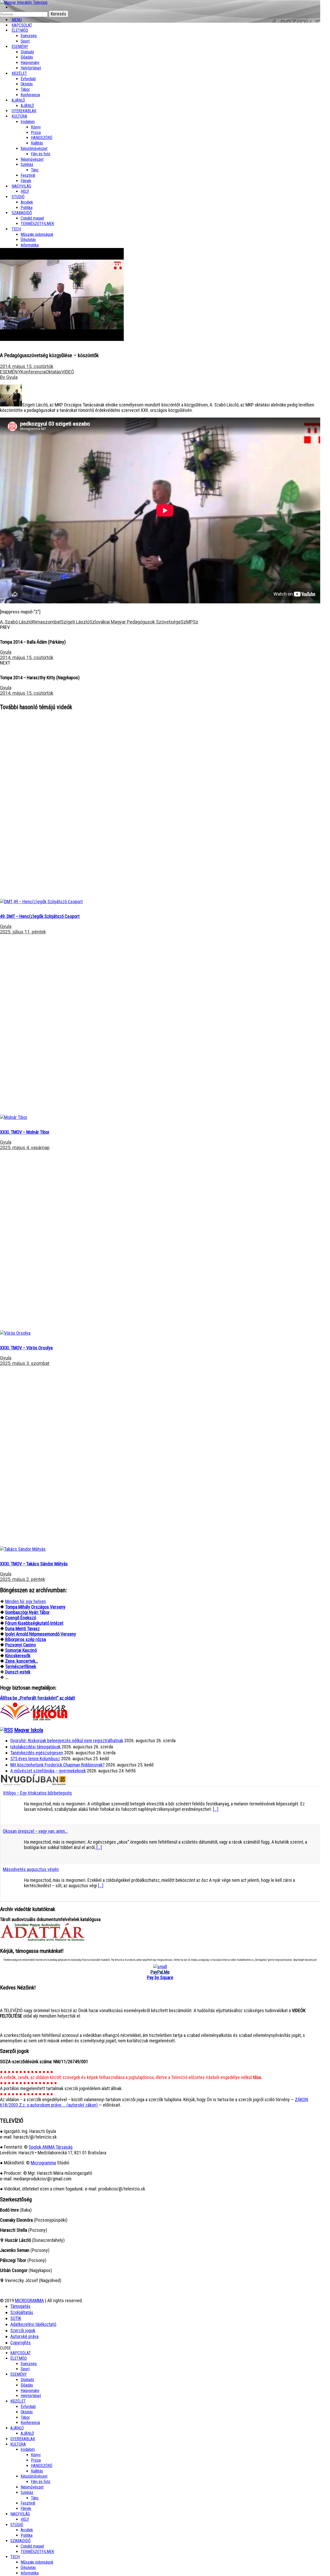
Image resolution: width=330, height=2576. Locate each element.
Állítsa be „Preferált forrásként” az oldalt (38, 1698)
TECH (16, 229)
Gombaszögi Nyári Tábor (27, 1612)
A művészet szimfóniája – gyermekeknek (48, 1771)
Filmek (26, 2509)
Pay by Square (160, 1977)
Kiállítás (37, 143)
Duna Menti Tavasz (22, 1629)
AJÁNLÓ (17, 2428)
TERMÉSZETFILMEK (37, 224)
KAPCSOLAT (21, 2353)
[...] (216, 1809)
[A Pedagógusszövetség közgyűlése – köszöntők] (41, 902)
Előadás (27, 57)
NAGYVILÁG (20, 2514)
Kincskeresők (18, 1656)
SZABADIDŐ (22, 213)
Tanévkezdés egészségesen (37, 1753)
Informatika (30, 245)
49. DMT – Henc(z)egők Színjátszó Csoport (40, 916)
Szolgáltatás (22, 2312)
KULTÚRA (19, 116)
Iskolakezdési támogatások (35, 1747)
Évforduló (28, 79)
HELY (25, 2519)
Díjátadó (27, 52)
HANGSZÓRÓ (42, 138)
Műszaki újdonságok (37, 234)
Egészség (29, 2364)
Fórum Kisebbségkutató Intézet (34, 1623)
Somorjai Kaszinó (21, 1650)
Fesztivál (28, 2503)
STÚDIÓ (18, 197)
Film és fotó (41, 154)
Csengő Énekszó (21, 1618)
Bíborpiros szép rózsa (26, 1639)
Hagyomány (30, 63)
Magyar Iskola (29, 1730)
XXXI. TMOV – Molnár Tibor (25, 1132)
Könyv (36, 127)
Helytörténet (31, 68)
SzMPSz (189, 622)
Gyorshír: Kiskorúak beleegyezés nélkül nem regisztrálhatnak (67, 1741)
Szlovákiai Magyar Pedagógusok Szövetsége (135, 622)
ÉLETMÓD (20, 30)
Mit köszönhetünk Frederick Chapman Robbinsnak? (57, 1765)
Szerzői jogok (23, 2330)
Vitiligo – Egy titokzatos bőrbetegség (37, 1793)
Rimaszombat (47, 622)
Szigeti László (75, 622)
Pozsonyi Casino (20, 1645)
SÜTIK (16, 2318)
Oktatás (27, 84)
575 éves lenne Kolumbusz (35, 1759)
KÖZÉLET (19, 73)
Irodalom (28, 122)
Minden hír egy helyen (26, 1601)
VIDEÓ (68, 372)
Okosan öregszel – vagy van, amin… (35, 1831)
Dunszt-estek (18, 1672)
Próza (36, 133)
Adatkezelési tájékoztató (33, 2324)
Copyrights (20, 2343)
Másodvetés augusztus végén (31, 1869)
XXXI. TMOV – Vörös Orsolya (26, 1348)
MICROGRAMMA (29, 2301)
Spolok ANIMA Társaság (51, 2147)
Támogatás (20, 2306)
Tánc (35, 170)
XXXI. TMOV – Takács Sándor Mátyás (34, 1564)
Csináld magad (32, 218)
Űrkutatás (28, 240)
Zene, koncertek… (22, 1661)
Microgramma (43, 2163)
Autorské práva (24, 2336)
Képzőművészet (34, 149)
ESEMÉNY (20, 47)
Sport (25, 2369)
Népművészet (32, 159)
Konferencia (30, 95)
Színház (27, 165)
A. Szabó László (16, 622)
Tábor (25, 2417)
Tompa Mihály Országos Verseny (35, 1607)
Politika (27, 2535)
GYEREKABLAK (23, 2439)
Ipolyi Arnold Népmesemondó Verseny (41, 1634)
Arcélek (27, 2530)
